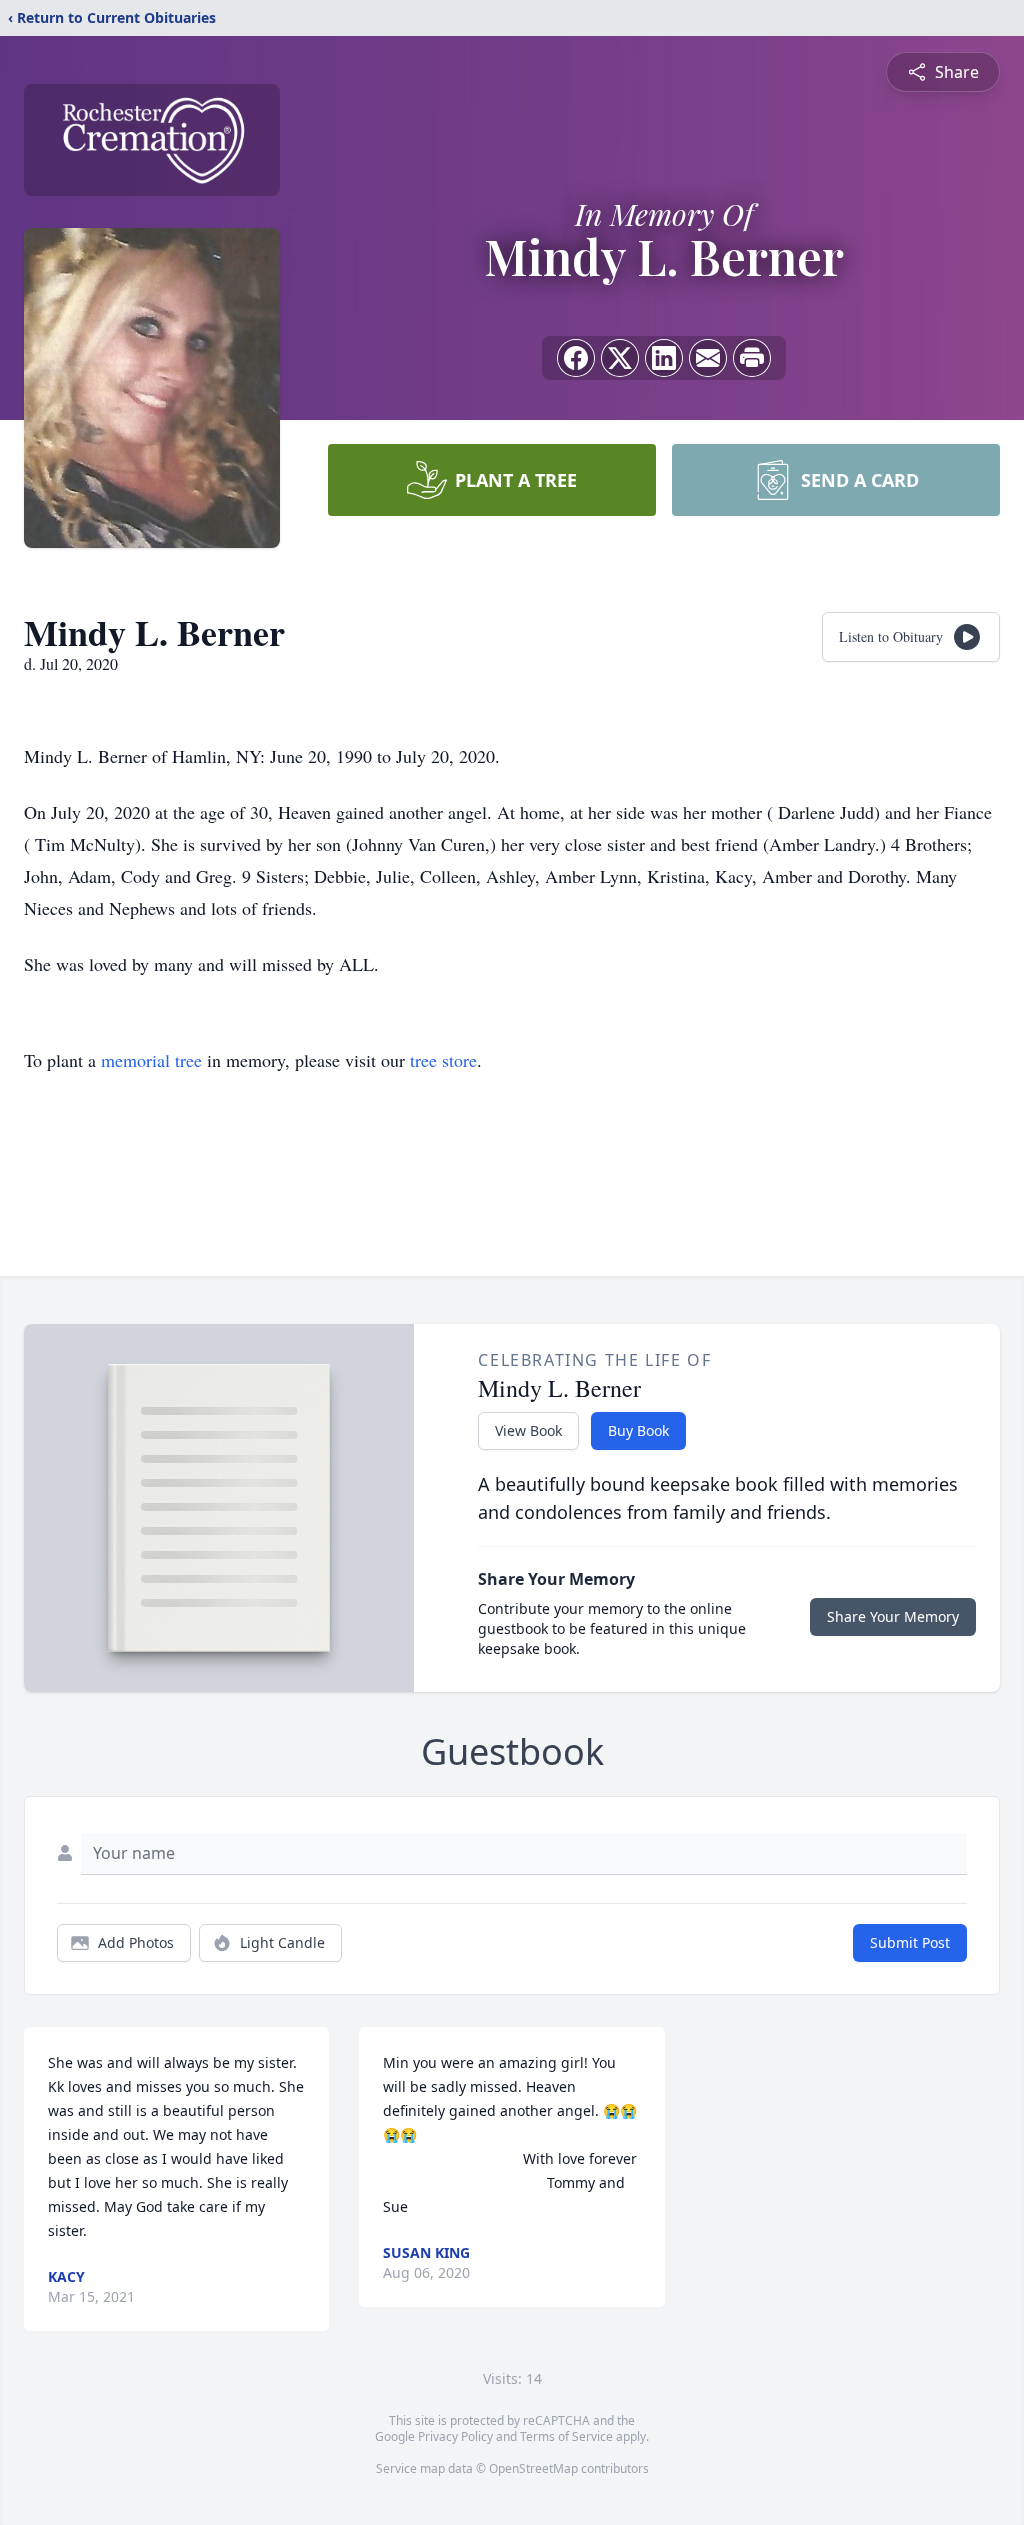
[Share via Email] (708, 358)
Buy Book (638, 1430)
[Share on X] (620, 358)
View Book (528, 1430)
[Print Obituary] (752, 358)
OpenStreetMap (533, 2468)
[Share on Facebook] (576, 358)
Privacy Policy (455, 2436)
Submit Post (910, 1942)
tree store (443, 1060)
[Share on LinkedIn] (664, 358)
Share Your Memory (893, 1616)
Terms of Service (566, 2436)
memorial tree (151, 1060)
